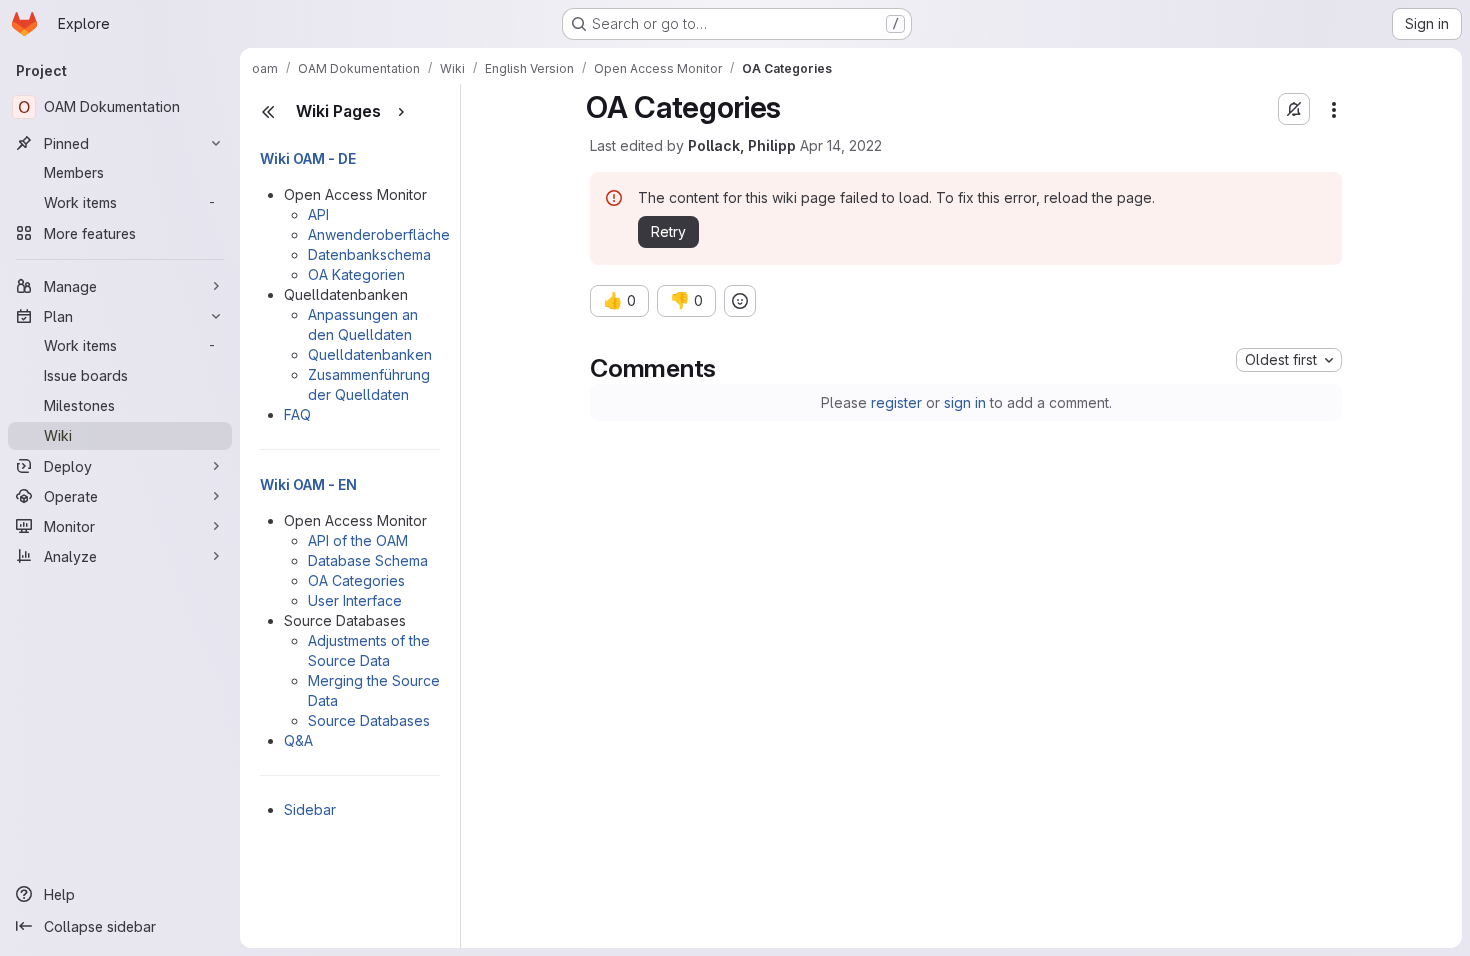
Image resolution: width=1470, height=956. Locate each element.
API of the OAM (358, 540)
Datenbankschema (369, 254)
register (896, 402)
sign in (965, 402)
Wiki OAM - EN (308, 484)
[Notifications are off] (1294, 109)
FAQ (297, 414)
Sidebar (310, 809)
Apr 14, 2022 (841, 145)
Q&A (298, 740)
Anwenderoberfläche (379, 234)
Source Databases (369, 720)
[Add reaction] (740, 301)
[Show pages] (401, 112)
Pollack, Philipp (742, 145)
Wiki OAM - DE (308, 158)
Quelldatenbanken (370, 354)
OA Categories (356, 580)
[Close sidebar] (268, 112)
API (318, 214)
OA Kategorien (356, 274)
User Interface (355, 600)
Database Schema (368, 560)
